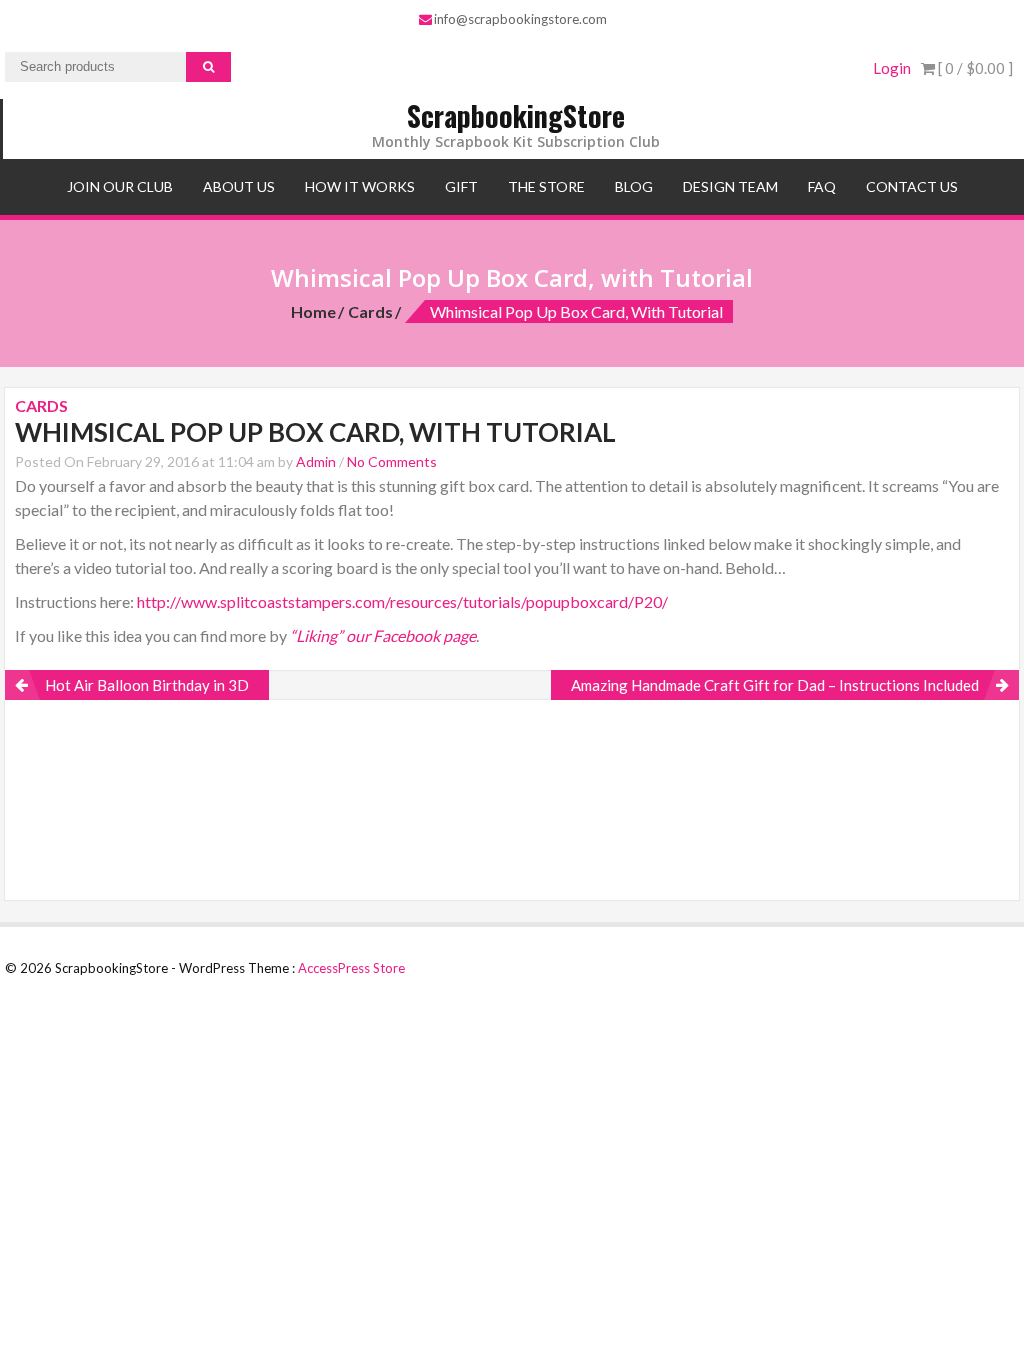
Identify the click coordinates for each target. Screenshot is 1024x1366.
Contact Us (912, 186)
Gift (461, 186)
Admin (316, 461)
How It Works (360, 186)
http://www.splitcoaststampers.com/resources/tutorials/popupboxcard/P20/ (402, 601)
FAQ (822, 186)
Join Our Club (120, 186)
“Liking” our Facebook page (383, 635)
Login (892, 68)
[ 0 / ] (974, 68)
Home (313, 311)
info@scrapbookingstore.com (520, 19)
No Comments (392, 461)
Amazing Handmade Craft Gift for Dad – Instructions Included (775, 685)
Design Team (730, 186)
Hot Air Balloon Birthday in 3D (147, 685)
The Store (546, 186)
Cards (370, 311)
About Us (239, 186)
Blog (634, 186)
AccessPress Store (351, 968)
